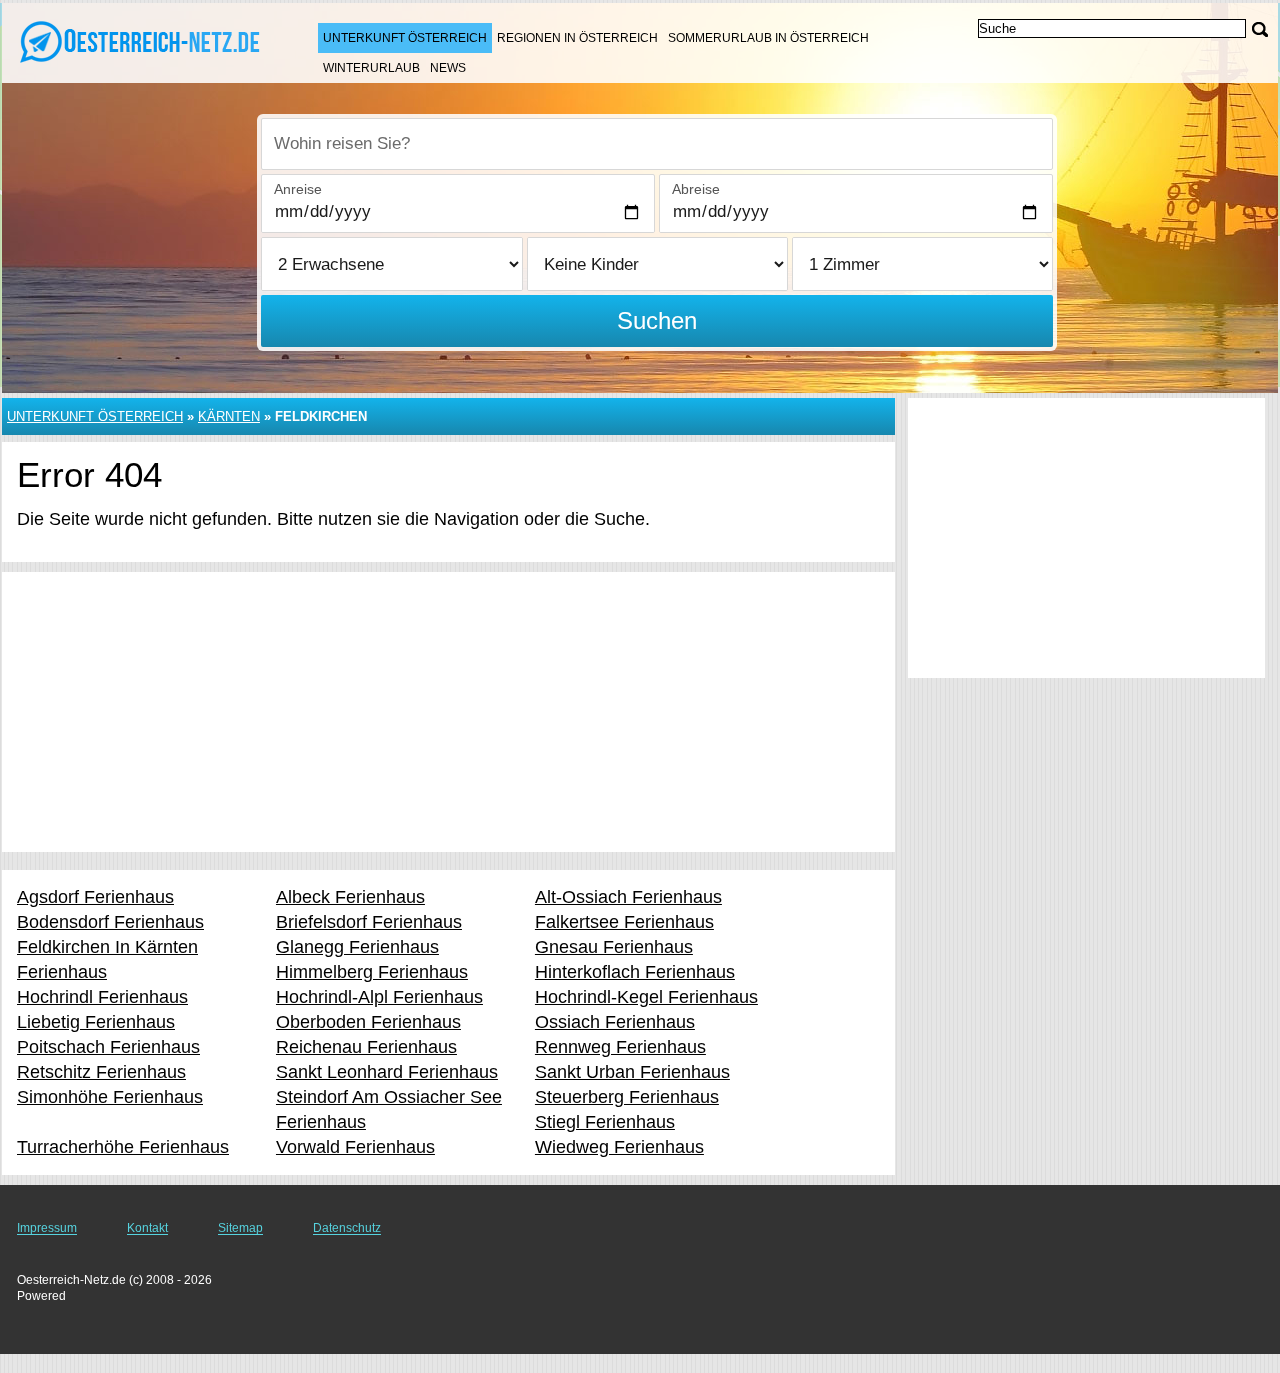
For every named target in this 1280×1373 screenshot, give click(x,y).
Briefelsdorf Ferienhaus (369, 922)
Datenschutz (347, 1228)
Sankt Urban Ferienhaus (632, 1072)
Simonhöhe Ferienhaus (110, 1097)
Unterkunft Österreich (405, 38)
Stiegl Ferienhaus (605, 1122)
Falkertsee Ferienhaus (624, 922)
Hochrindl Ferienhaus (102, 997)
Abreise (696, 189)
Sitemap (240, 1228)
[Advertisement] (448, 712)
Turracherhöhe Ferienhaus (123, 1147)
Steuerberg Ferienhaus (627, 1097)
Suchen (657, 320)
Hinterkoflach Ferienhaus (635, 972)
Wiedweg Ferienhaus (619, 1147)
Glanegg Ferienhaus (357, 947)
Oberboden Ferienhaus (368, 1022)
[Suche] (1260, 29)
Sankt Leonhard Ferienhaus (387, 1072)
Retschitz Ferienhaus (101, 1072)
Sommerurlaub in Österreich (768, 38)
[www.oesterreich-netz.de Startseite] (140, 41)
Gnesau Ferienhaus (614, 947)
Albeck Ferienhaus (350, 897)
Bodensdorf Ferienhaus (110, 922)
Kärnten (229, 416)
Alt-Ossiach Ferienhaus (628, 897)
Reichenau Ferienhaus (366, 1047)
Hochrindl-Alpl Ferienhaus (379, 997)
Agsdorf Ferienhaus (95, 897)
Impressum (47, 1228)
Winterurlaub (371, 68)
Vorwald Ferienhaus (355, 1147)
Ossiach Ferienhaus (615, 1022)
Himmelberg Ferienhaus (372, 972)
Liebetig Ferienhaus (96, 1022)
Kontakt (147, 1228)
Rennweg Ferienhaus (620, 1047)
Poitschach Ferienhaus (108, 1047)
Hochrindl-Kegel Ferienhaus (646, 997)
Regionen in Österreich (577, 38)
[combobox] (657, 144)
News (448, 68)
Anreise (298, 189)
